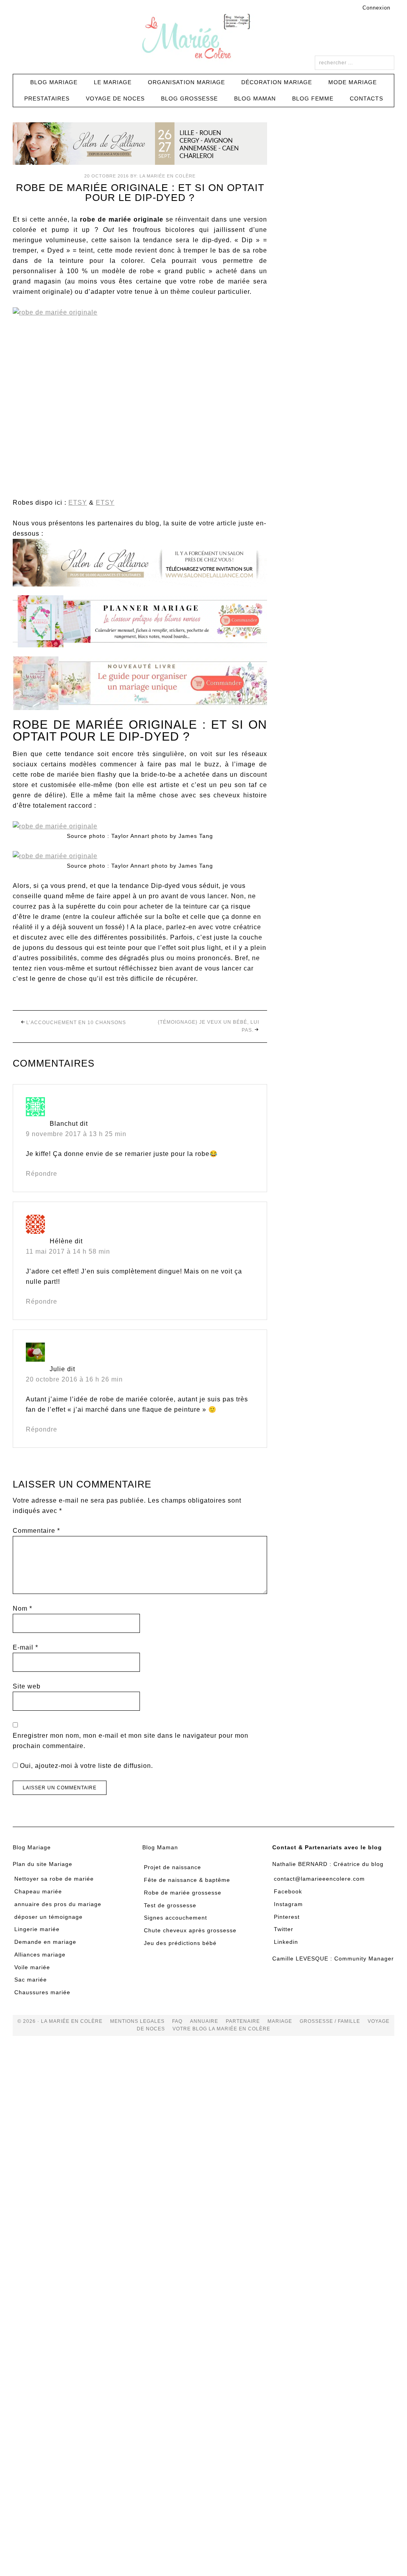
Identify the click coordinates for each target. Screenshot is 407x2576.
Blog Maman (160, 1847)
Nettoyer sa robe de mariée (54, 1879)
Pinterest (287, 1917)
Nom (22, 1608)
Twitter (284, 1929)
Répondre (42, 1174)
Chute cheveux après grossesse (190, 1930)
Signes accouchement (175, 1918)
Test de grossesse (170, 1905)
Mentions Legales (137, 2021)
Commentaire (36, 1531)
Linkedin (286, 1942)
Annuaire (204, 2021)
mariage (280, 2021)
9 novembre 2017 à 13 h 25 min (76, 1134)
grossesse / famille (330, 2021)
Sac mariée (31, 1980)
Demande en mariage (45, 1942)
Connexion (376, 8)
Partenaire (243, 2021)
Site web (27, 1686)
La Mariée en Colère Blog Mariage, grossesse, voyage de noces (203, 38)
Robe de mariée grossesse (183, 1893)
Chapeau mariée (38, 1891)
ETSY (78, 503)
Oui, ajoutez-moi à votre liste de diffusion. (85, 1766)
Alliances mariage (40, 1955)
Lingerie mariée (37, 1929)
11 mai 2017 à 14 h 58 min (68, 1251)
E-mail (25, 1647)
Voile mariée (32, 1967)
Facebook (288, 1891)
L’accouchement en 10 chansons (76, 1023)
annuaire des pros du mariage (58, 1904)
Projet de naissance (172, 1867)
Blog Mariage (32, 1847)
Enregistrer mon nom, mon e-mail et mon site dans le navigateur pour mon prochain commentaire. (131, 1741)
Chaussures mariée (42, 1992)
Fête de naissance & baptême (187, 1880)
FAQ (177, 2021)
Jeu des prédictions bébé (180, 1943)
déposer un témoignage (48, 1917)
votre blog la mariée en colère (221, 2029)
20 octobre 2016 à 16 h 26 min (74, 1379)
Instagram (288, 1904)
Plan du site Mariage (43, 1864)
